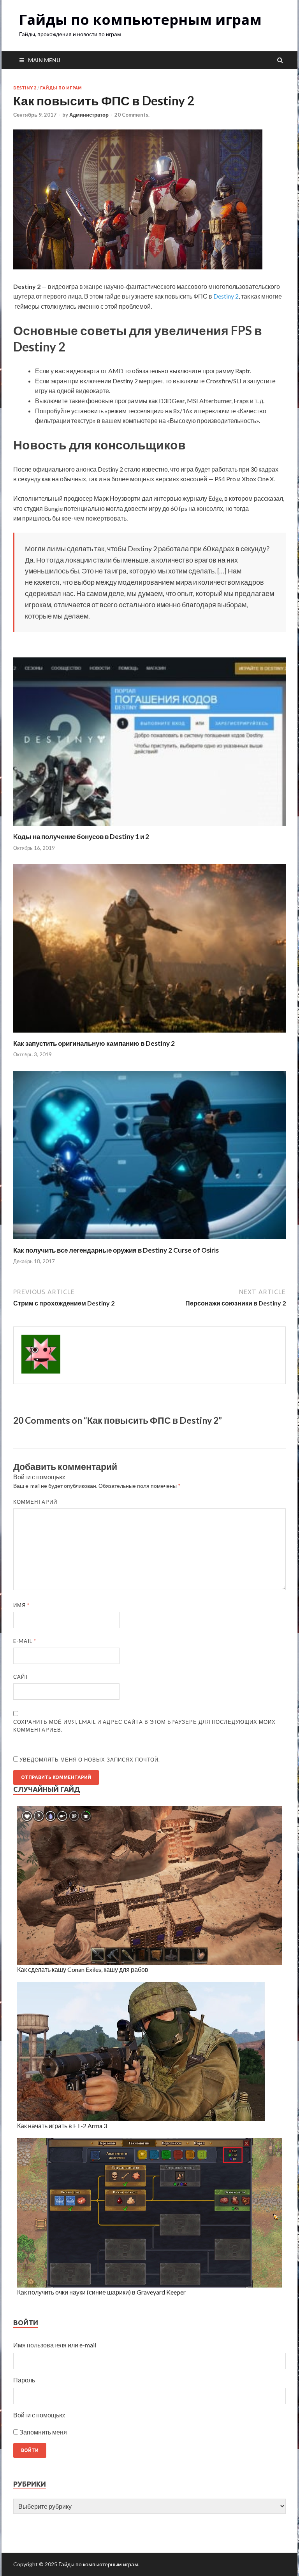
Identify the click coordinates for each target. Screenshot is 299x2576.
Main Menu (44, 60)
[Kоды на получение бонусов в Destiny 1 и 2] (149, 828)
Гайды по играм (61, 88)
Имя (21, 1605)
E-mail (25, 1641)
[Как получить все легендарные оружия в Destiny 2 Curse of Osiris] (149, 1241)
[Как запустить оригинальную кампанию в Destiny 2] (149, 1034)
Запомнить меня (43, 2432)
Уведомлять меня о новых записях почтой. (90, 1760)
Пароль (24, 2380)
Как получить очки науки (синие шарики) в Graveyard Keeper (101, 2292)
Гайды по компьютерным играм (140, 20)
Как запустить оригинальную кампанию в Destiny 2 (94, 1043)
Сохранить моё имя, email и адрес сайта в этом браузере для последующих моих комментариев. (144, 1726)
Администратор (89, 115)
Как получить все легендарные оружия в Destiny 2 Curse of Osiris (116, 1250)
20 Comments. (132, 115)
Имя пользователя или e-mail (55, 2345)
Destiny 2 (25, 88)
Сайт (21, 1677)
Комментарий (35, 1502)
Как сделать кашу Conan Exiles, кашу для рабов (83, 1969)
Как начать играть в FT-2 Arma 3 (62, 2126)
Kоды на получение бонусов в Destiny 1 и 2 (81, 836)
